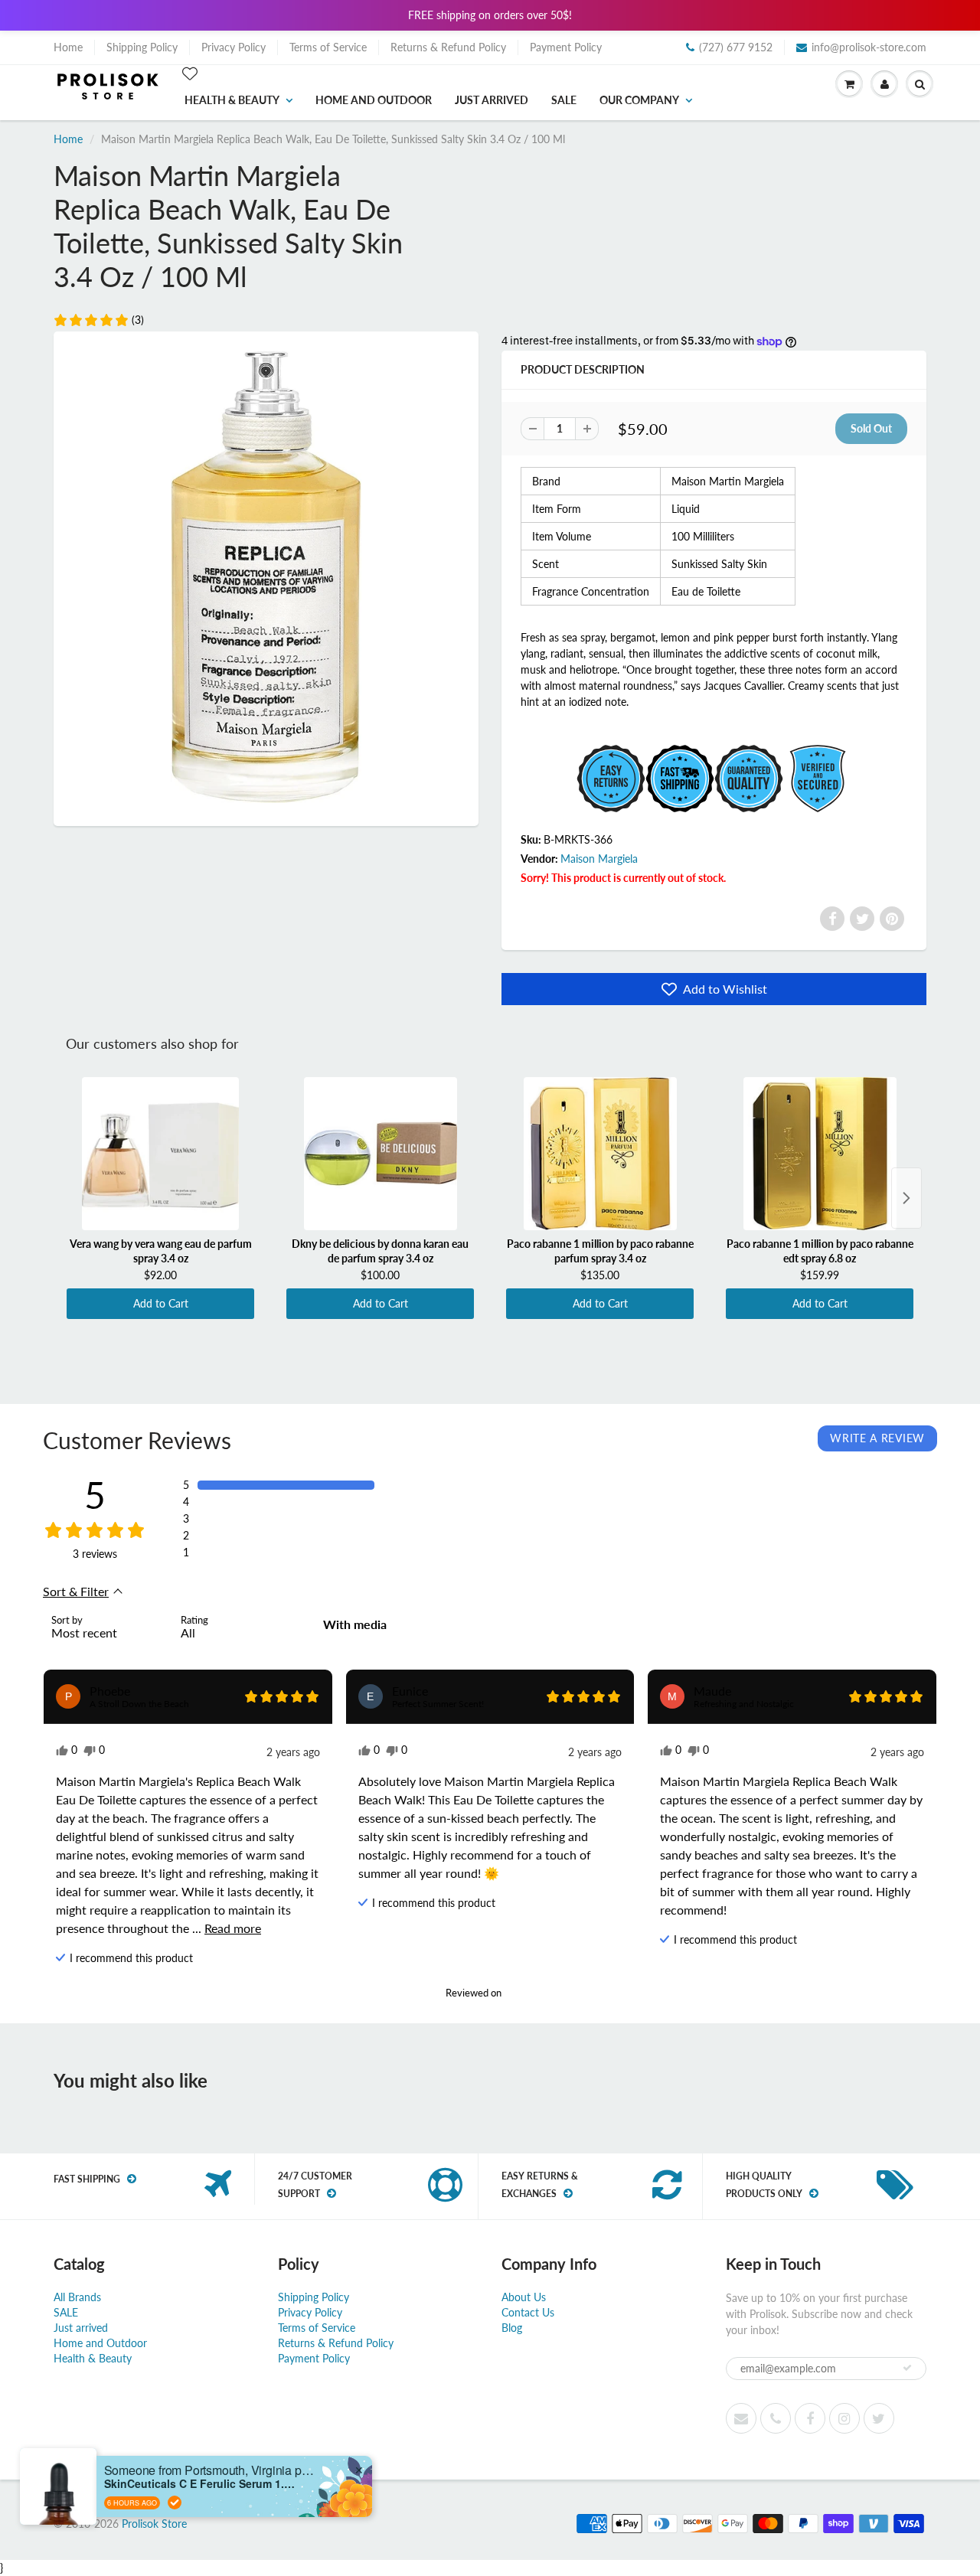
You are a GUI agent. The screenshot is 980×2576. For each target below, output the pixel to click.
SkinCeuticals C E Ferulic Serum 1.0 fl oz (200, 2484)
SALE (564, 100)
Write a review (877, 1438)
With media (355, 1624)
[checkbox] (360, 1624)
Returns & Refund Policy (448, 47)
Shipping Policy (142, 47)
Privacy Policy (234, 47)
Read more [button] (233, 1928)
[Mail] (741, 2418)
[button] (98, 320)
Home (68, 47)
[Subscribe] (907, 2368)
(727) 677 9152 (736, 47)
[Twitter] (862, 919)
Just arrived (492, 100)
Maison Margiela (599, 859)
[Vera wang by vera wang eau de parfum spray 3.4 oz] (160, 1154)
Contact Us (528, 2312)
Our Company (639, 100)
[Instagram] (844, 2418)
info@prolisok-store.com (869, 47)
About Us (524, 2297)
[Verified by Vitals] (175, 2503)
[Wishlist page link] (190, 73)
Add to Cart (161, 1303)
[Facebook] (832, 919)
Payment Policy (566, 47)
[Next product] (906, 1198)
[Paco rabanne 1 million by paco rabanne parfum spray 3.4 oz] (600, 1154)
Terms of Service (328, 47)
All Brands (77, 2297)
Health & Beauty (232, 100)
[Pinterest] (892, 919)
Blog (512, 2328)
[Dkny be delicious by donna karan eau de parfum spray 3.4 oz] (380, 1154)
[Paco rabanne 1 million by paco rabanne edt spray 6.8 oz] (820, 1154)
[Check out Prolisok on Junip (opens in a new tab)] (518, 1993)
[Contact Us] (776, 2418)
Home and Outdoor (374, 100)
